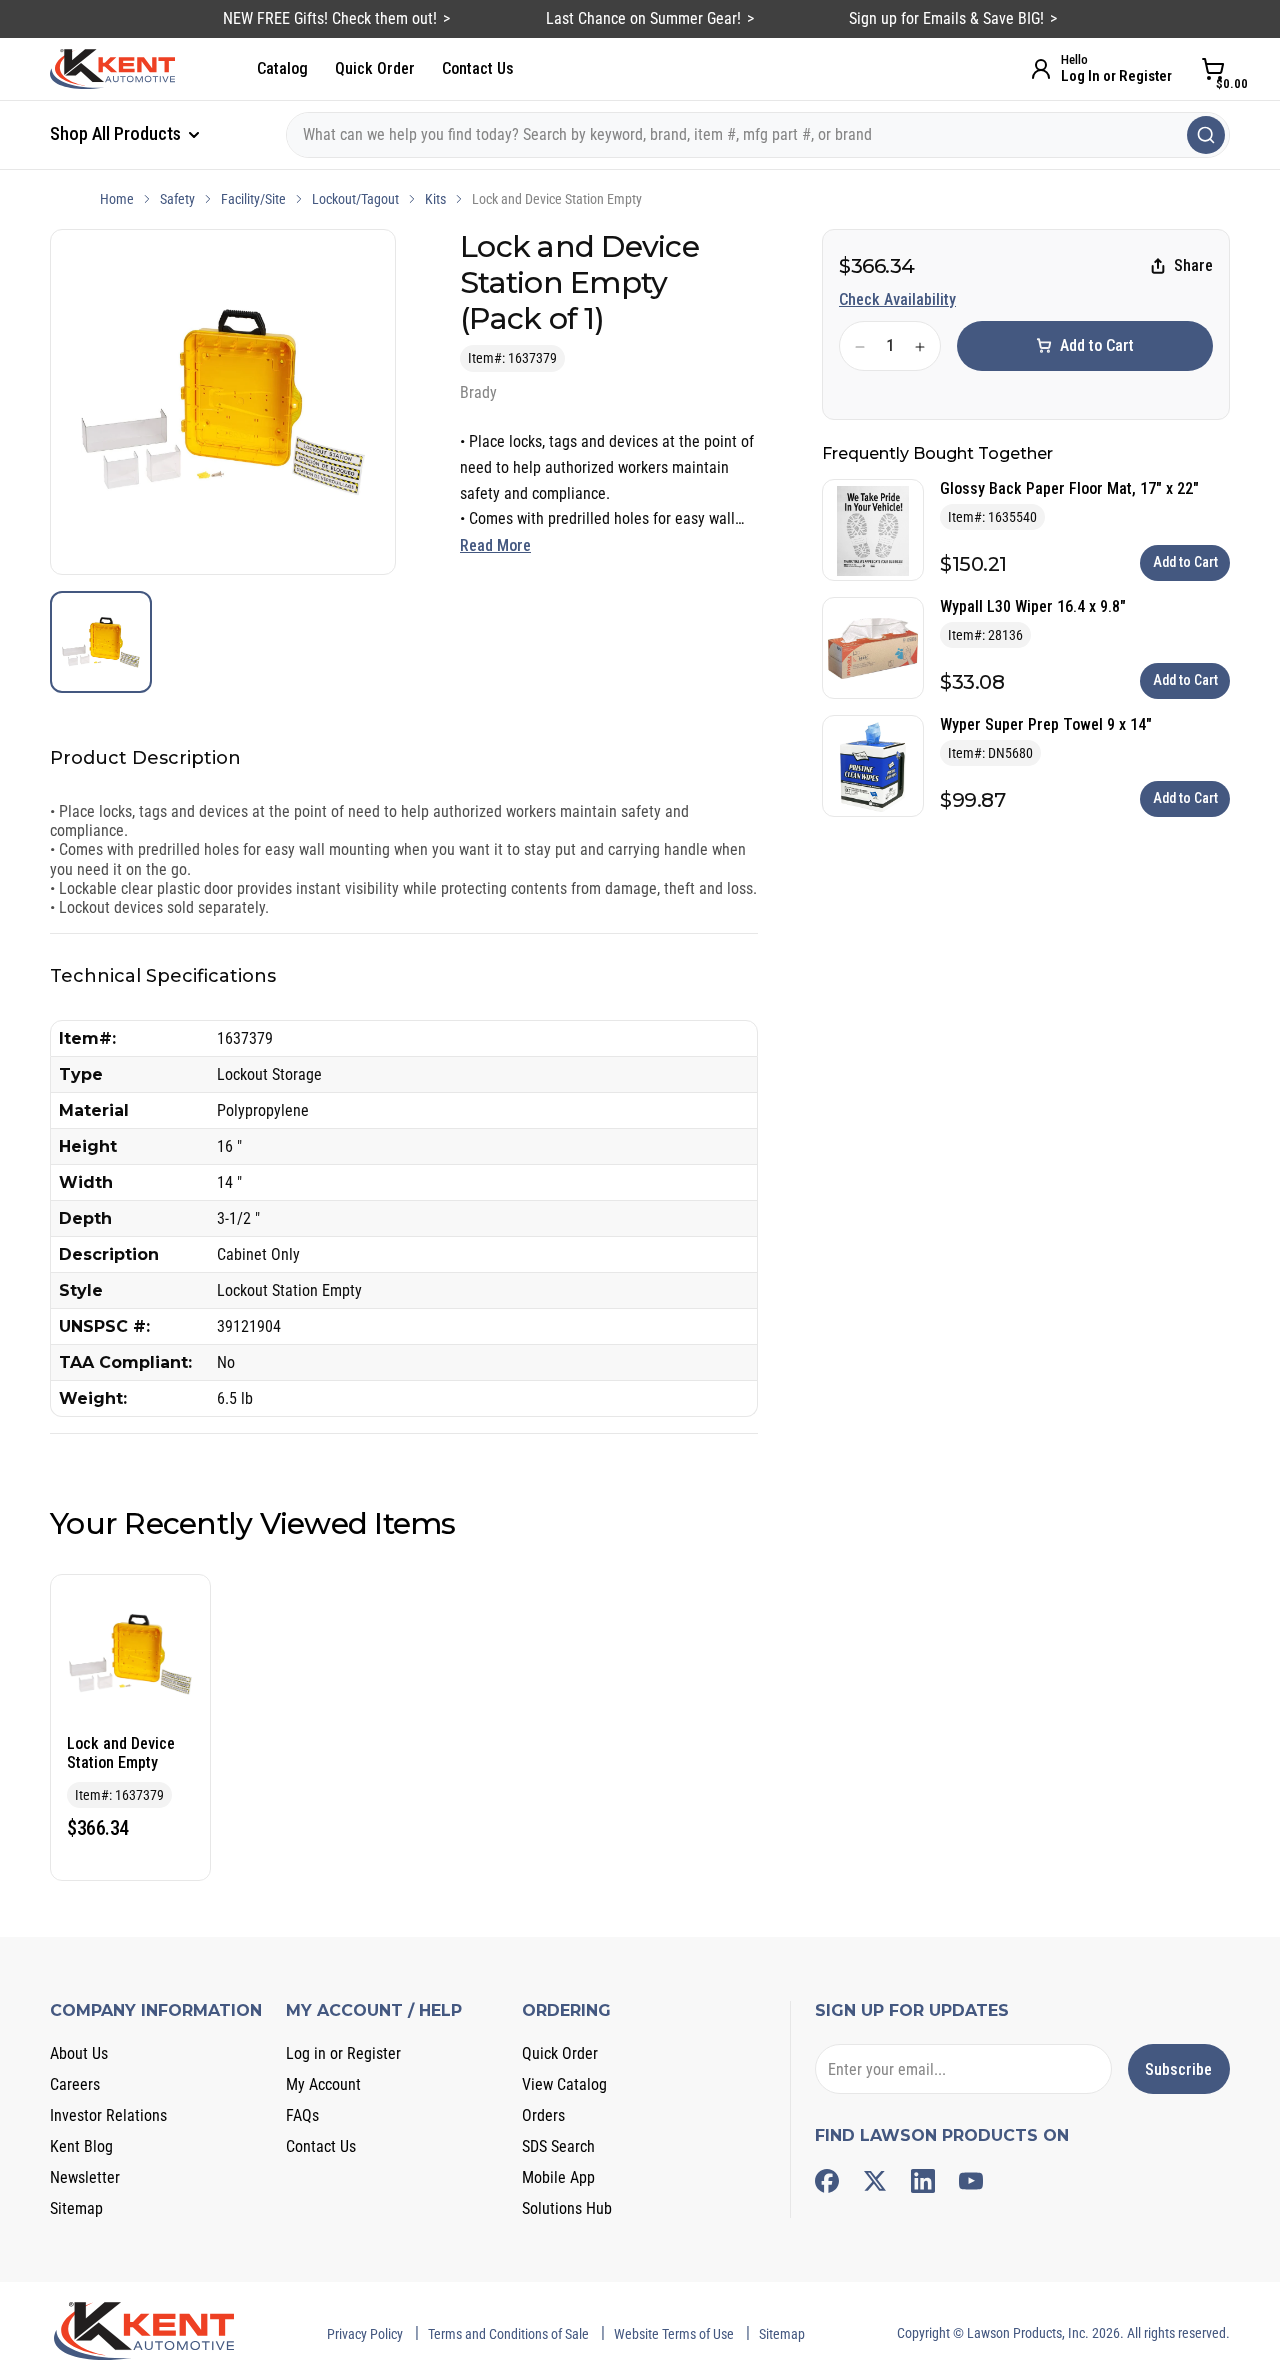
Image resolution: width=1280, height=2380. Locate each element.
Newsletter (85, 2177)
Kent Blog (81, 2146)
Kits (435, 199)
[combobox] (758, 135)
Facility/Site (253, 199)
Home (117, 199)
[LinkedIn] (923, 2181)
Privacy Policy (365, 2334)
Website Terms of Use (674, 2334)
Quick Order (375, 68)
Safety (177, 199)
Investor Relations (108, 2115)
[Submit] (1206, 135)
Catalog (282, 68)
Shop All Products (117, 133)
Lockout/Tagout (355, 199)
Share (1193, 266)
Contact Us (478, 68)
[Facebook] (827, 2181)
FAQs (302, 2115)
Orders (543, 2115)
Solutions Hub (567, 2208)
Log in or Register (343, 2053)
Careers (75, 2084)
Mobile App (558, 2177)
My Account (323, 2084)
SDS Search (558, 2146)
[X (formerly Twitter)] (875, 2181)
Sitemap (76, 2208)
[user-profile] (1041, 69)
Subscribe (1178, 2069)
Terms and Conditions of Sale (508, 2334)
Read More (495, 545)
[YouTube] (971, 2181)
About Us (79, 2053)
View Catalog (564, 2084)
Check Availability (897, 299)
